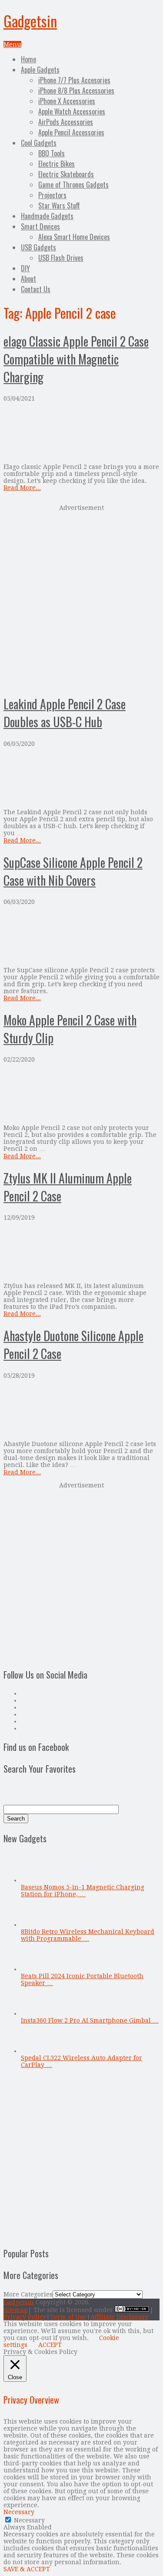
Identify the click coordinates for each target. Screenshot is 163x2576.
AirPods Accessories (66, 122)
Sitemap (16, 2310)
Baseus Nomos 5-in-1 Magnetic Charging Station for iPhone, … (83, 1891)
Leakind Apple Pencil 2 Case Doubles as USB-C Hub (65, 713)
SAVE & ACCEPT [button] (27, 2569)
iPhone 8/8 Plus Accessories (76, 91)
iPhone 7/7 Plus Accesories (74, 80)
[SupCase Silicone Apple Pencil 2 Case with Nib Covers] (81, 936)
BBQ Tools (52, 153)
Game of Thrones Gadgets (73, 185)
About (28, 279)
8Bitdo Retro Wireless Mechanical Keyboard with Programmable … (88, 1935)
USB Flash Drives (61, 258)
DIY (25, 268)
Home (28, 59)
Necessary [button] (19, 2512)
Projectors (52, 195)
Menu (12, 44)
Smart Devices (40, 226)
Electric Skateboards (66, 174)
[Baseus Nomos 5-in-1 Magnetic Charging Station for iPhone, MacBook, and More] (35, 1880)
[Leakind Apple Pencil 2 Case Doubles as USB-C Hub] (81, 778)
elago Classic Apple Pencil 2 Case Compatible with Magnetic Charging (76, 359)
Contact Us (36, 289)
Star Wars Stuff (59, 206)
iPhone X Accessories (67, 101)
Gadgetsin (30, 21)
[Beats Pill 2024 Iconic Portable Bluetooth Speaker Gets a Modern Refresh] (35, 1969)
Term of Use (68, 2317)
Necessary (29, 2520)
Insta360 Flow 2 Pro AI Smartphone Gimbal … (90, 2020)
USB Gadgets (38, 247)
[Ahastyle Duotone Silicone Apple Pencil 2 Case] (81, 1410)
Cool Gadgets (39, 143)
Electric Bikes (57, 164)
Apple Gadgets (40, 70)
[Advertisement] (81, 599)
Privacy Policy (25, 2317)
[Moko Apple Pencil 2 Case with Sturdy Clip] (81, 1094)
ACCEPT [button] (50, 2345)
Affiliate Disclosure (120, 2317)
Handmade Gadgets (47, 216)
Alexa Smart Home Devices (74, 237)
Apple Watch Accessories (72, 111)
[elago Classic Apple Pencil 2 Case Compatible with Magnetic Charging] (81, 433)
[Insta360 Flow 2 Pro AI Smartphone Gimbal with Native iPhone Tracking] (35, 2013)
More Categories (28, 2294)
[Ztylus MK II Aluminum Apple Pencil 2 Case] (81, 1252)
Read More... (22, 488)
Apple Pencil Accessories (71, 132)
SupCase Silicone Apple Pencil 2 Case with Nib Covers (73, 871)
